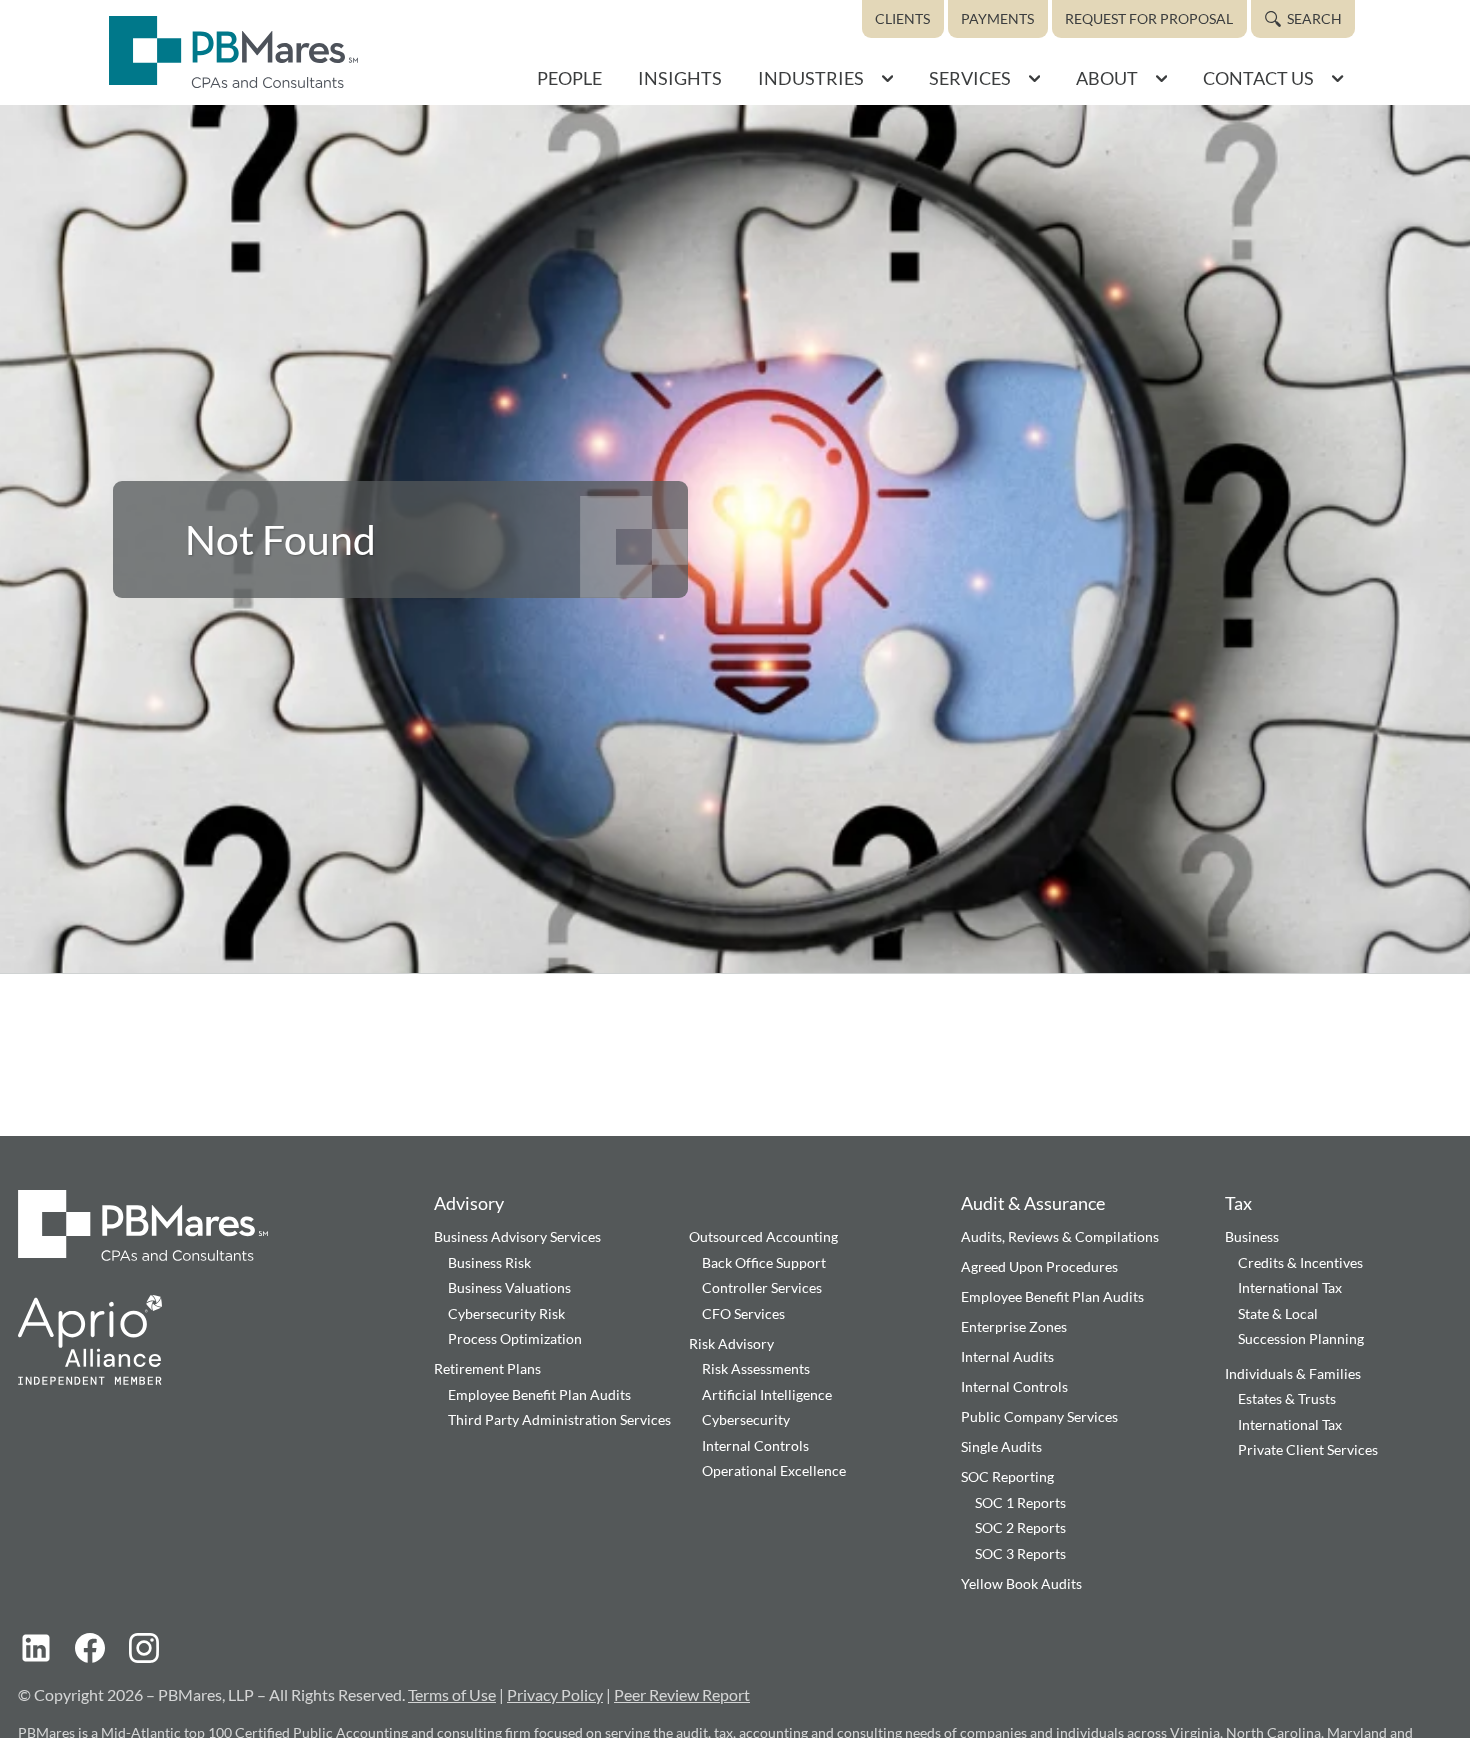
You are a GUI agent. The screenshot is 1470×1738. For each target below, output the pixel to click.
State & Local (1278, 1313)
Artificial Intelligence (767, 1394)
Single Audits (1001, 1446)
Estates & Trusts (1287, 1398)
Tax (1238, 1203)
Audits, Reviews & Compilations (1060, 1236)
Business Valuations (509, 1287)
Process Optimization (515, 1338)
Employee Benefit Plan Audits (539, 1394)
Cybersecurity (746, 1419)
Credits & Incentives (1300, 1262)
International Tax (1290, 1287)
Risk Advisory (731, 1343)
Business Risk (489, 1262)
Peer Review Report (682, 1694)
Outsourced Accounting (763, 1236)
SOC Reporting (1007, 1476)
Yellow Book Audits (1021, 1583)
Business (1252, 1236)
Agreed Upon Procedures (1039, 1266)
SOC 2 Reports (1020, 1527)
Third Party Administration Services (559, 1419)
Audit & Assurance (1033, 1203)
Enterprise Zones (1014, 1326)
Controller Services (762, 1287)
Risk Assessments (756, 1368)
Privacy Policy (555, 1694)
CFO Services (743, 1313)
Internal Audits (1007, 1356)
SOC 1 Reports (1020, 1502)
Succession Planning (1301, 1338)
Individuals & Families (1293, 1373)
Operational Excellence (774, 1470)
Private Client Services (1308, 1449)
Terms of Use (452, 1694)
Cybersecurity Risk (506, 1313)
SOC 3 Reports (1020, 1553)
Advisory (469, 1203)
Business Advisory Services (517, 1236)
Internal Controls (755, 1445)
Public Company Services (1039, 1416)
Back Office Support (764, 1262)
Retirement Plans (487, 1368)
